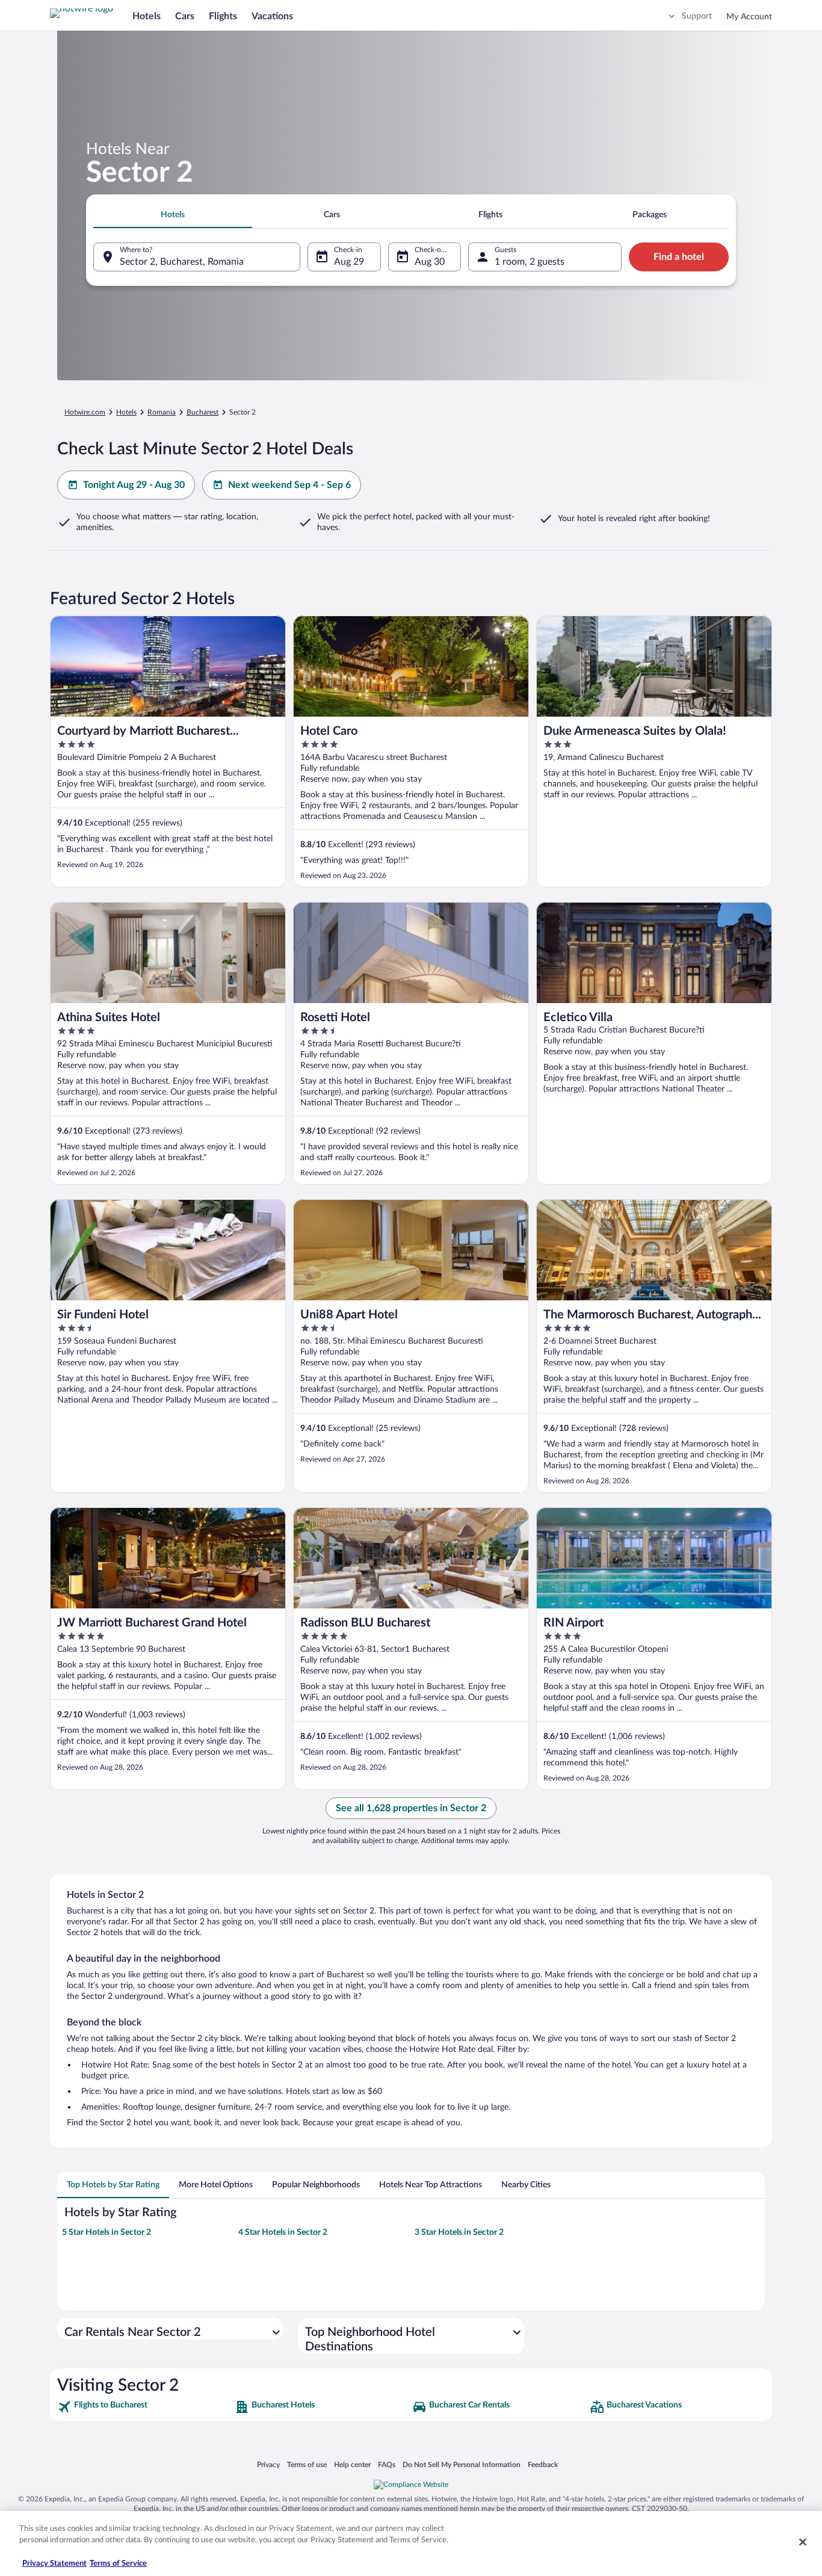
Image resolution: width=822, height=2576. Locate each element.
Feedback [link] (543, 2464)
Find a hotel (679, 257)
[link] (145, 2407)
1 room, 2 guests (530, 262)
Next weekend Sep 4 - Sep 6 (289, 485)
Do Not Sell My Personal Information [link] (462, 2464)
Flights (223, 16)
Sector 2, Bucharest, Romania (182, 262)
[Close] (803, 2542)
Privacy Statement (54, 2564)
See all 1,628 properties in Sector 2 (411, 1808)
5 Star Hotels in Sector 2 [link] (107, 2232)
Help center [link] (352, 2464)
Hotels (147, 16)
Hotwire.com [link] (85, 412)
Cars (185, 16)
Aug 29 (349, 262)
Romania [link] (162, 412)
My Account (749, 17)
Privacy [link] (268, 2464)
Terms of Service (118, 2564)
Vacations (272, 16)
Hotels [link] (126, 412)
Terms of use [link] (307, 2464)
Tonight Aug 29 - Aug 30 (134, 485)
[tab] (173, 215)
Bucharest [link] (202, 412)
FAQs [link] (387, 2464)
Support (697, 16)
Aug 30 (430, 262)
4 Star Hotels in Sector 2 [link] (283, 2232)
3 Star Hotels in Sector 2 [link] (459, 2232)
